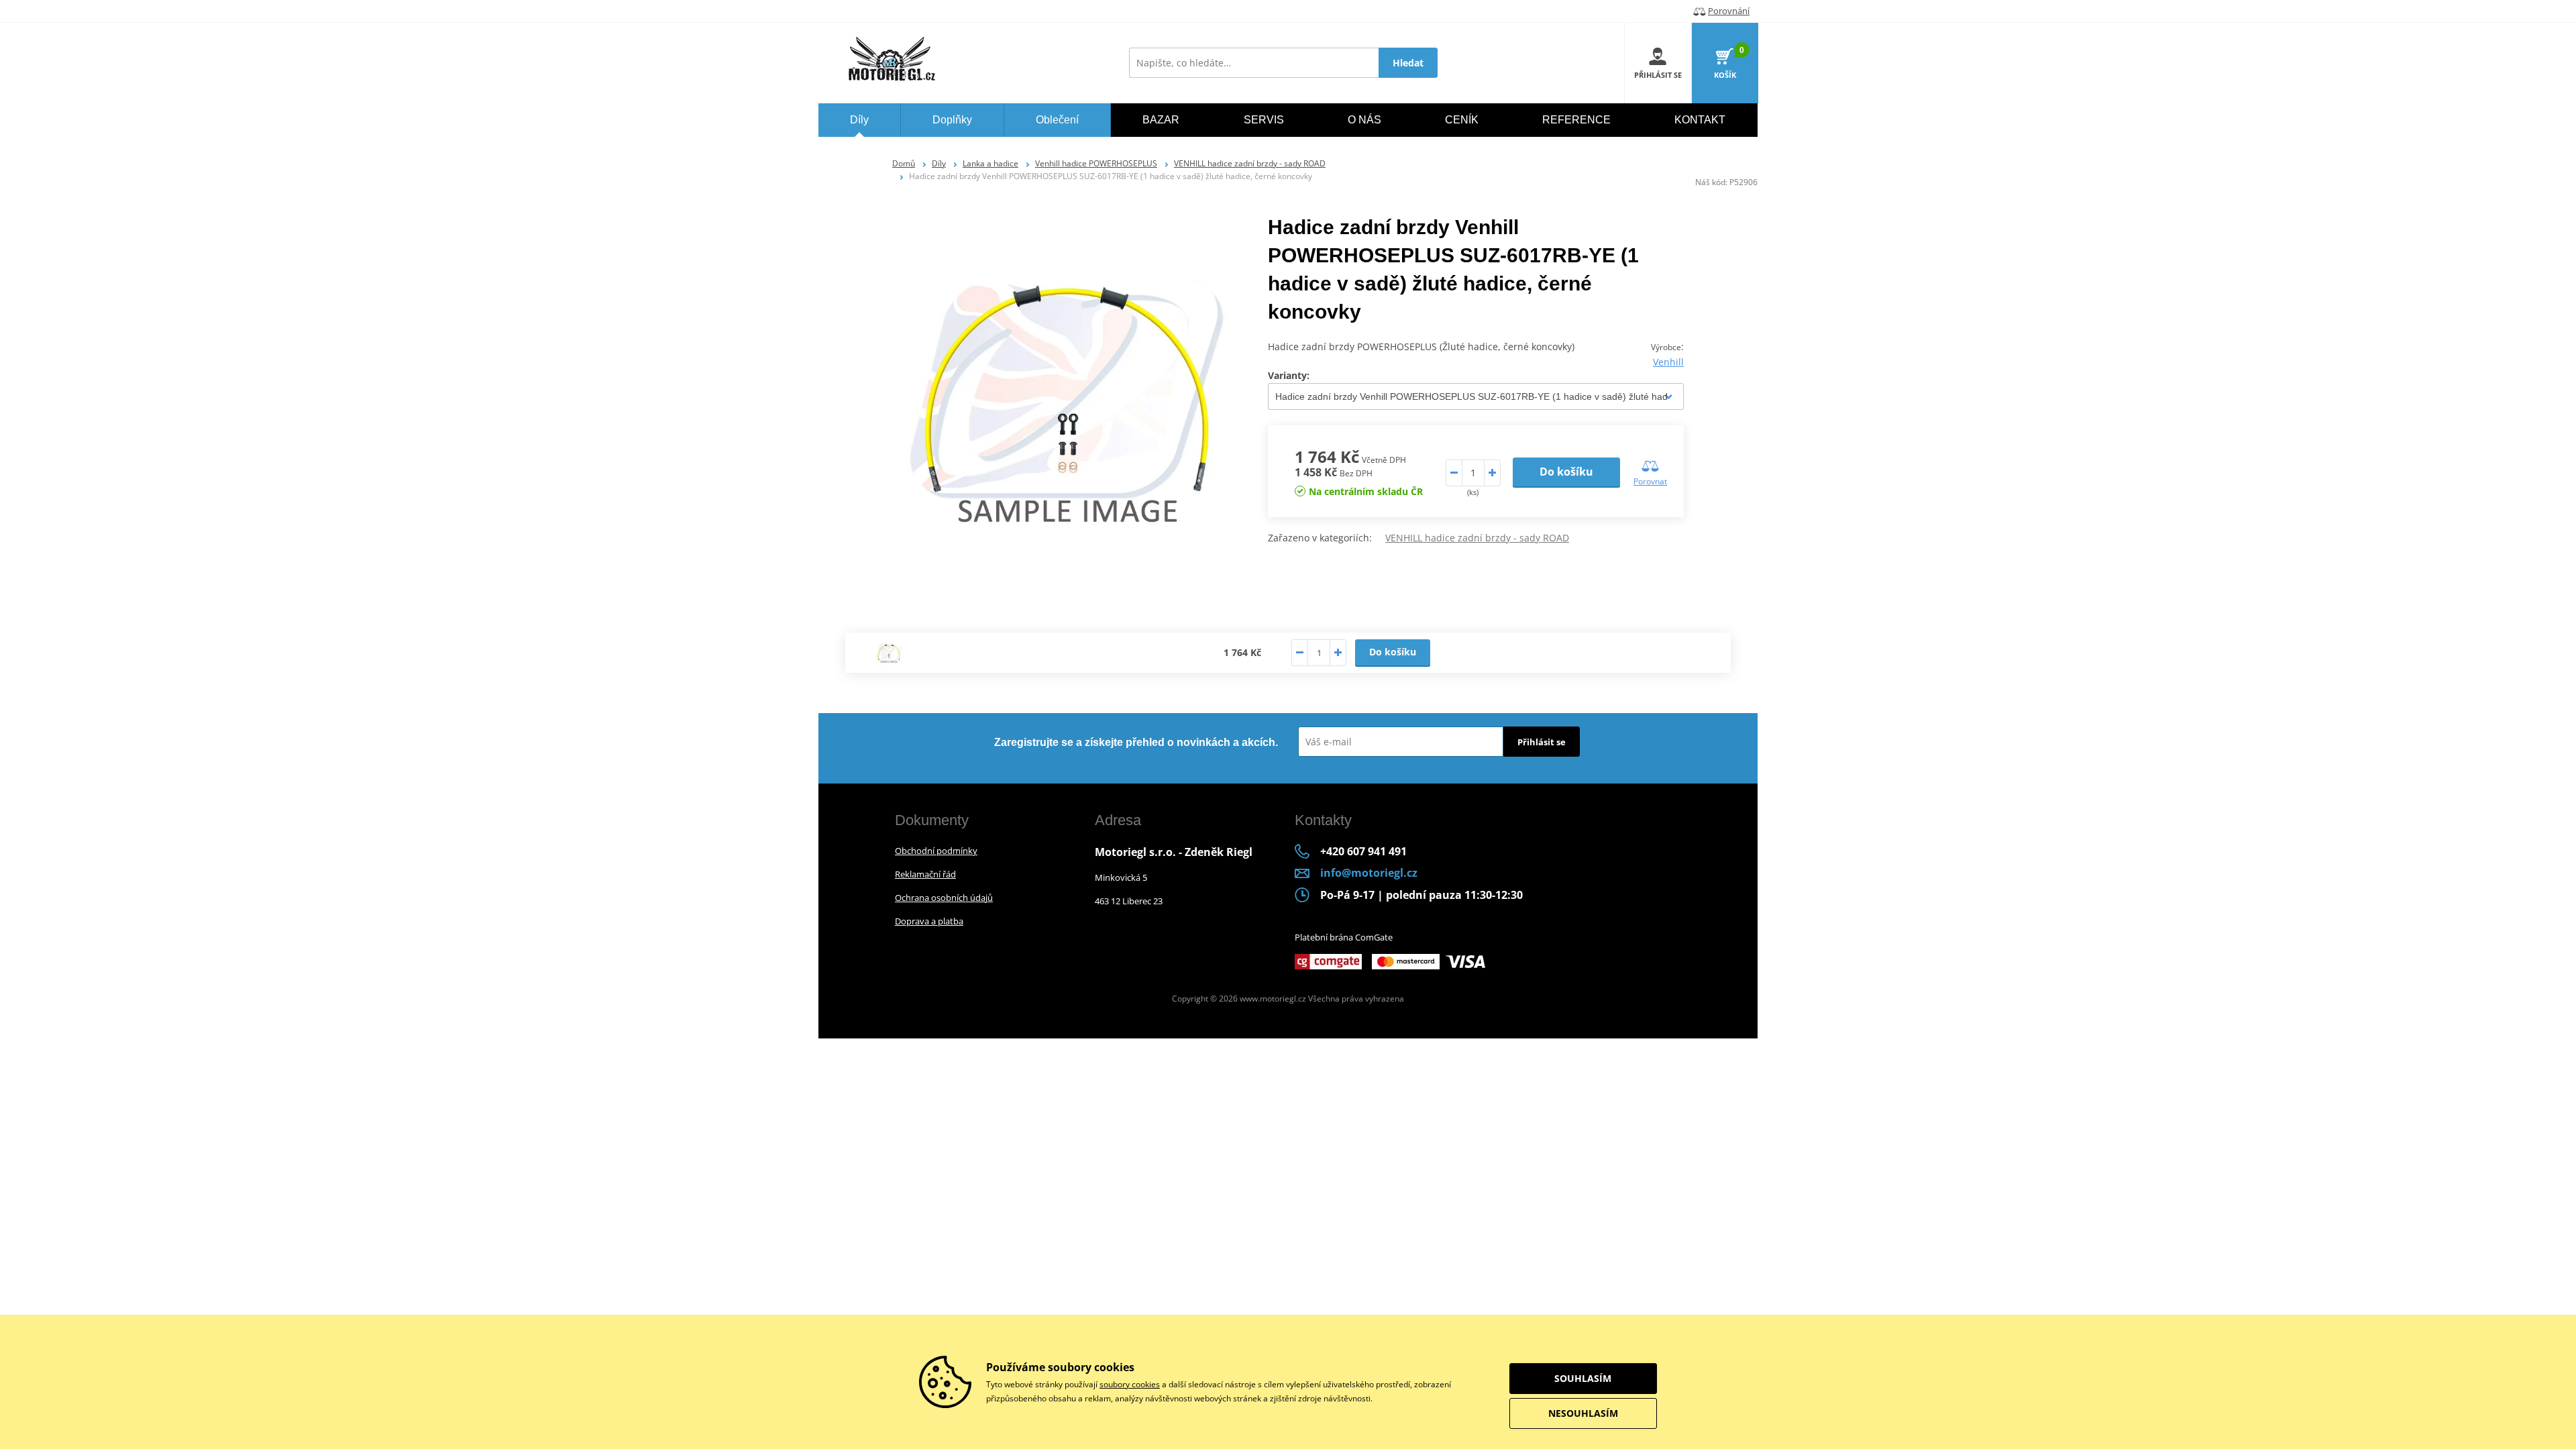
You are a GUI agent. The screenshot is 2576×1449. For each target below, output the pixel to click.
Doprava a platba (929, 921)
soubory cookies (1130, 1384)
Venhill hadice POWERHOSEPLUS (1096, 163)
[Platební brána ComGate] (1328, 961)
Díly (939, 163)
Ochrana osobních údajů (944, 898)
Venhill (1668, 362)
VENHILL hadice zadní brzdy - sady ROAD (1250, 163)
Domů (904, 163)
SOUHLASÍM (1583, 1378)
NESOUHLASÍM (1583, 1413)
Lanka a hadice (990, 163)
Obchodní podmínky (936, 851)
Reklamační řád (925, 874)
